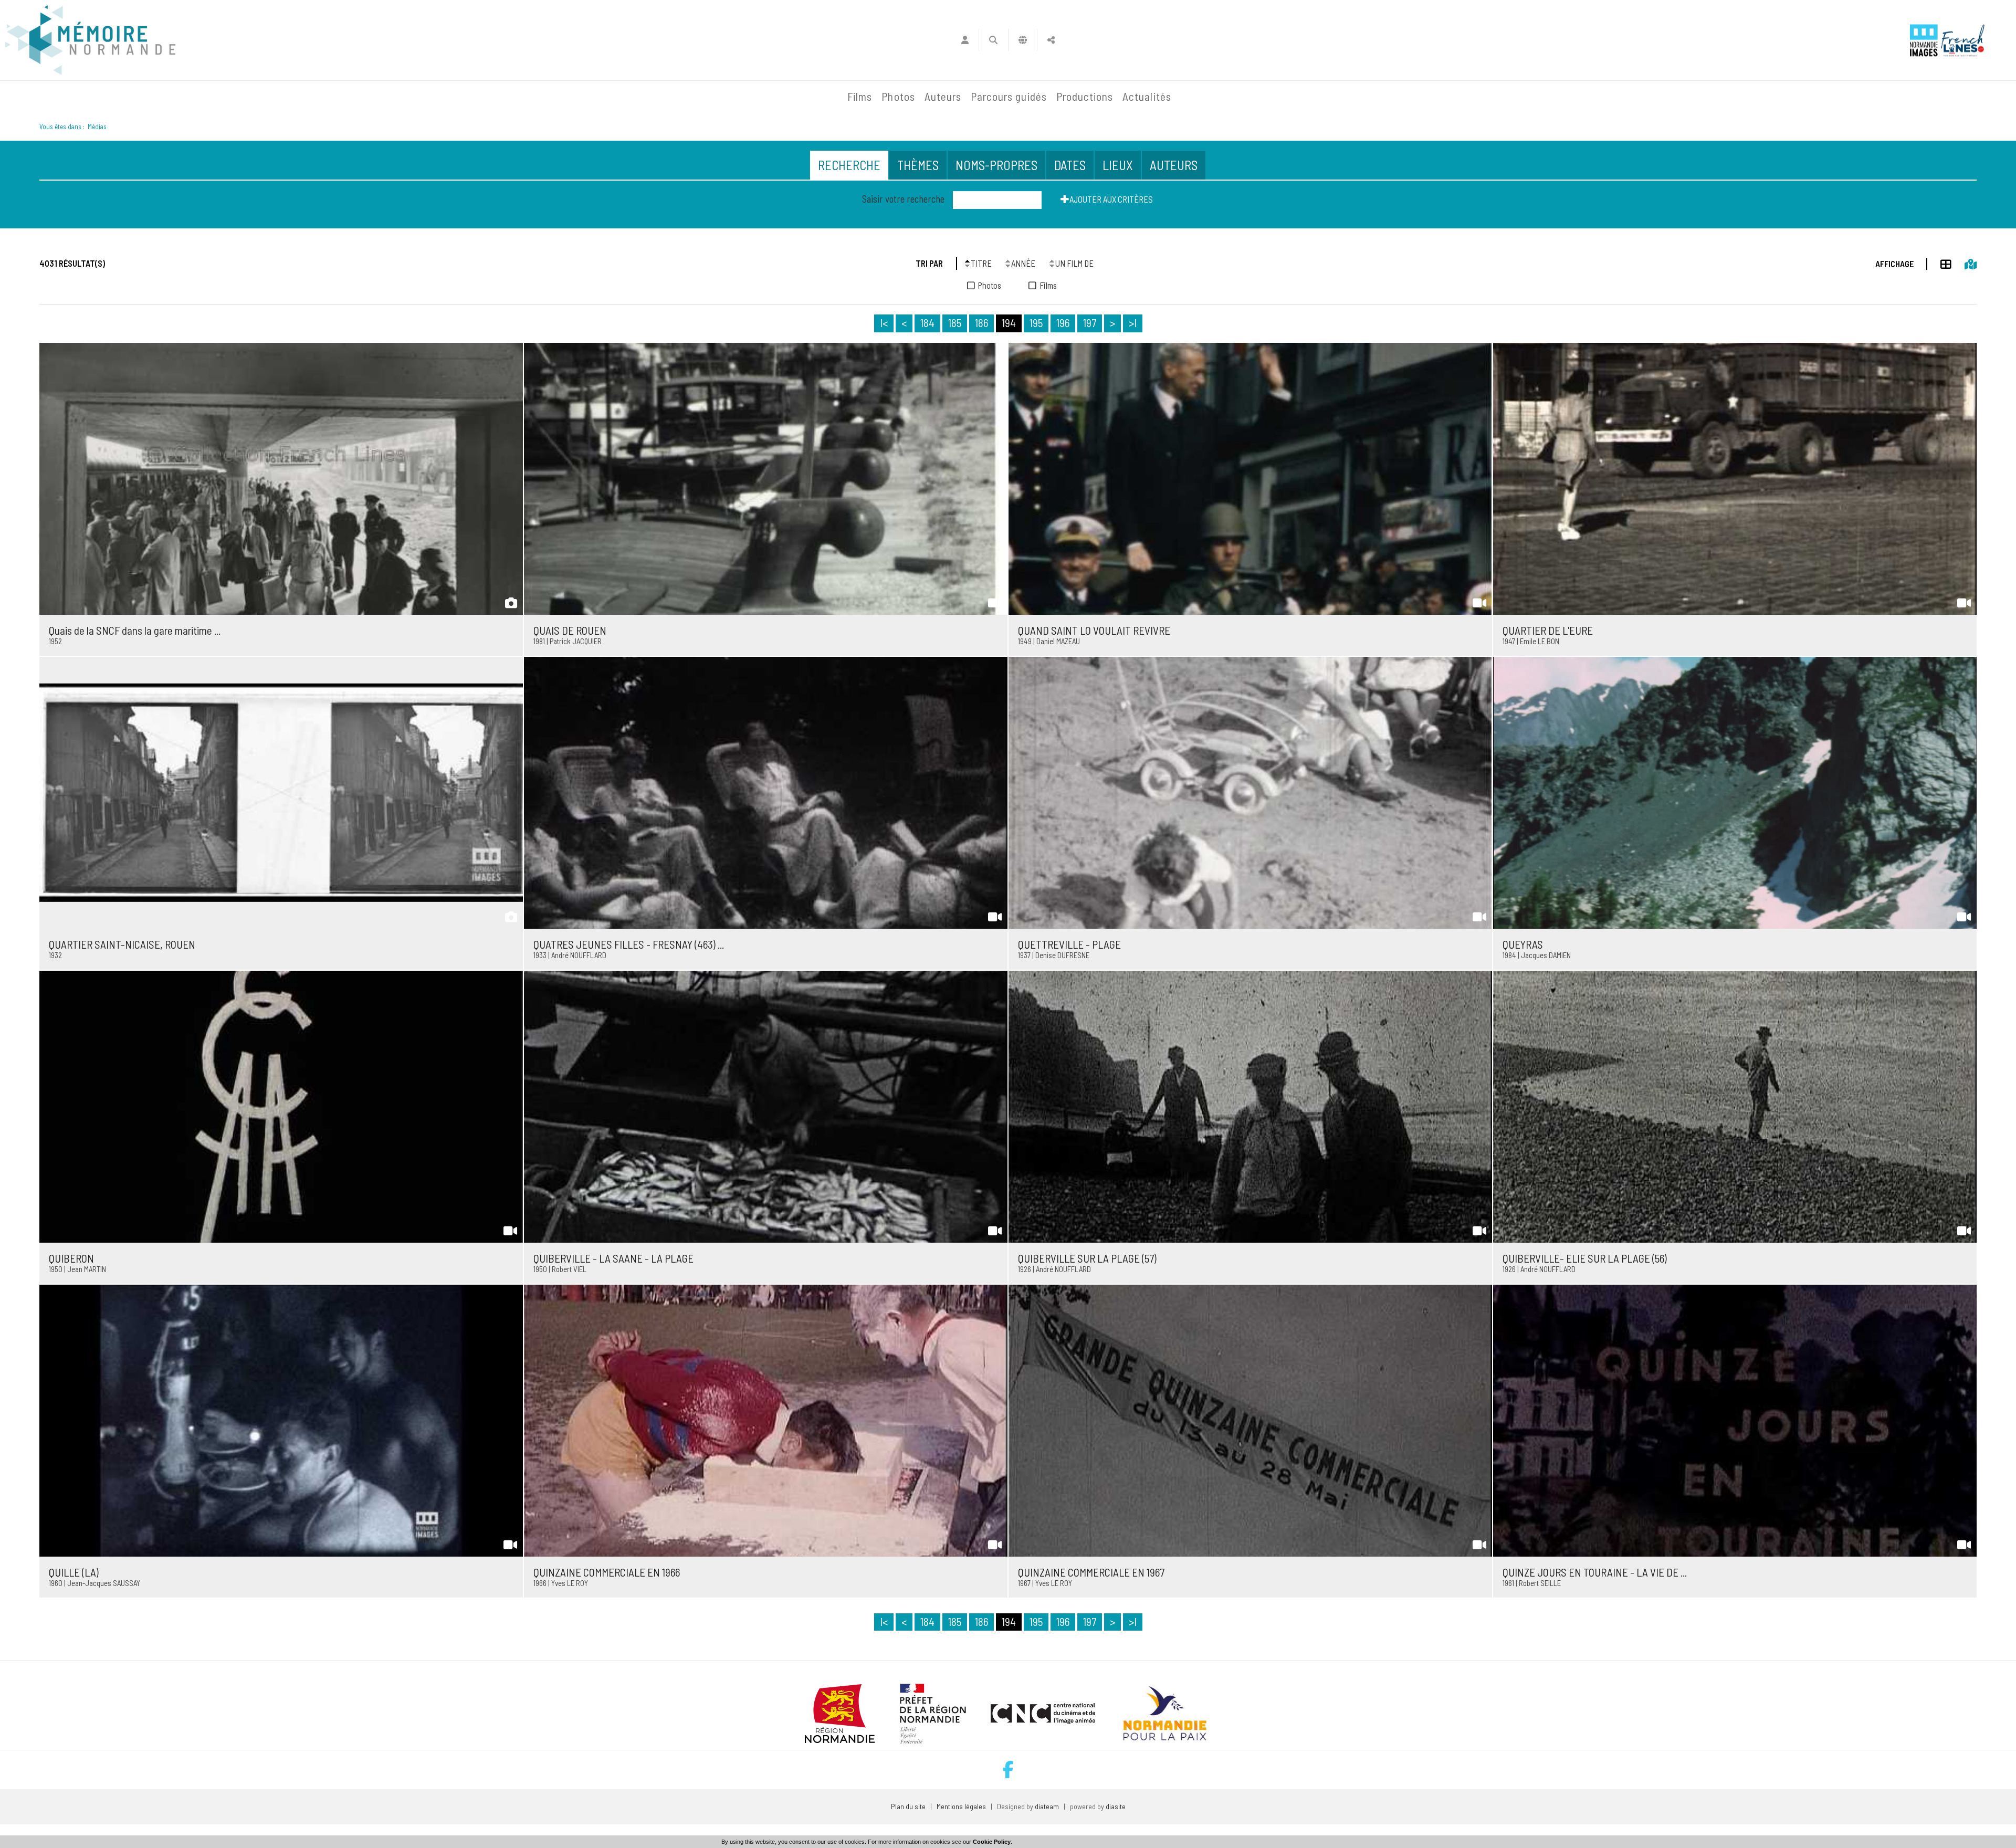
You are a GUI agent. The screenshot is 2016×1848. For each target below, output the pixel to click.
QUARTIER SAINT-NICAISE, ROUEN (122, 944)
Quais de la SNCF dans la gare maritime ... (135, 630)
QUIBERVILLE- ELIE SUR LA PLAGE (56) (1585, 1258)
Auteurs (943, 96)
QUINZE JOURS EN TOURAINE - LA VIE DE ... (1595, 1572)
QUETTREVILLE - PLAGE (1069, 944)
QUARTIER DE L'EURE (1548, 630)
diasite (1116, 1806)
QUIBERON (71, 1258)
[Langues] (1023, 40)
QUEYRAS (1523, 944)
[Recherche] (994, 40)
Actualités (1147, 96)
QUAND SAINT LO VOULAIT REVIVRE (1094, 630)
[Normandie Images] (1924, 40)
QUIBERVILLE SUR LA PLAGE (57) (1087, 1258)
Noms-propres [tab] (996, 165)
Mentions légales (961, 1806)
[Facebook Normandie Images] (1008, 1770)
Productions (1085, 96)
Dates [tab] (1070, 165)
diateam (1047, 1806)
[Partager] (1051, 40)
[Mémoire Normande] (729, 97)
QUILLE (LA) (74, 1572)
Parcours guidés (1009, 96)
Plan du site (908, 1806)
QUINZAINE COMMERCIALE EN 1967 (1091, 1572)
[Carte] (1964, 262)
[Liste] (1939, 262)
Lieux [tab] (1118, 165)
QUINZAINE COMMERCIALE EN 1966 (607, 1572)
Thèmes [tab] (918, 165)
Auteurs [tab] (1174, 165)
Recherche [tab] (849, 165)
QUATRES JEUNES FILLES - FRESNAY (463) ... (629, 944)
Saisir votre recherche (903, 199)
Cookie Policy (992, 1842)
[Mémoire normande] (90, 40)
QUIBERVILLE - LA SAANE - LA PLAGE (613, 1258)
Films (860, 96)
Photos (898, 96)
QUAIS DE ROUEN (570, 630)
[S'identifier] (965, 40)
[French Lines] (1963, 40)
